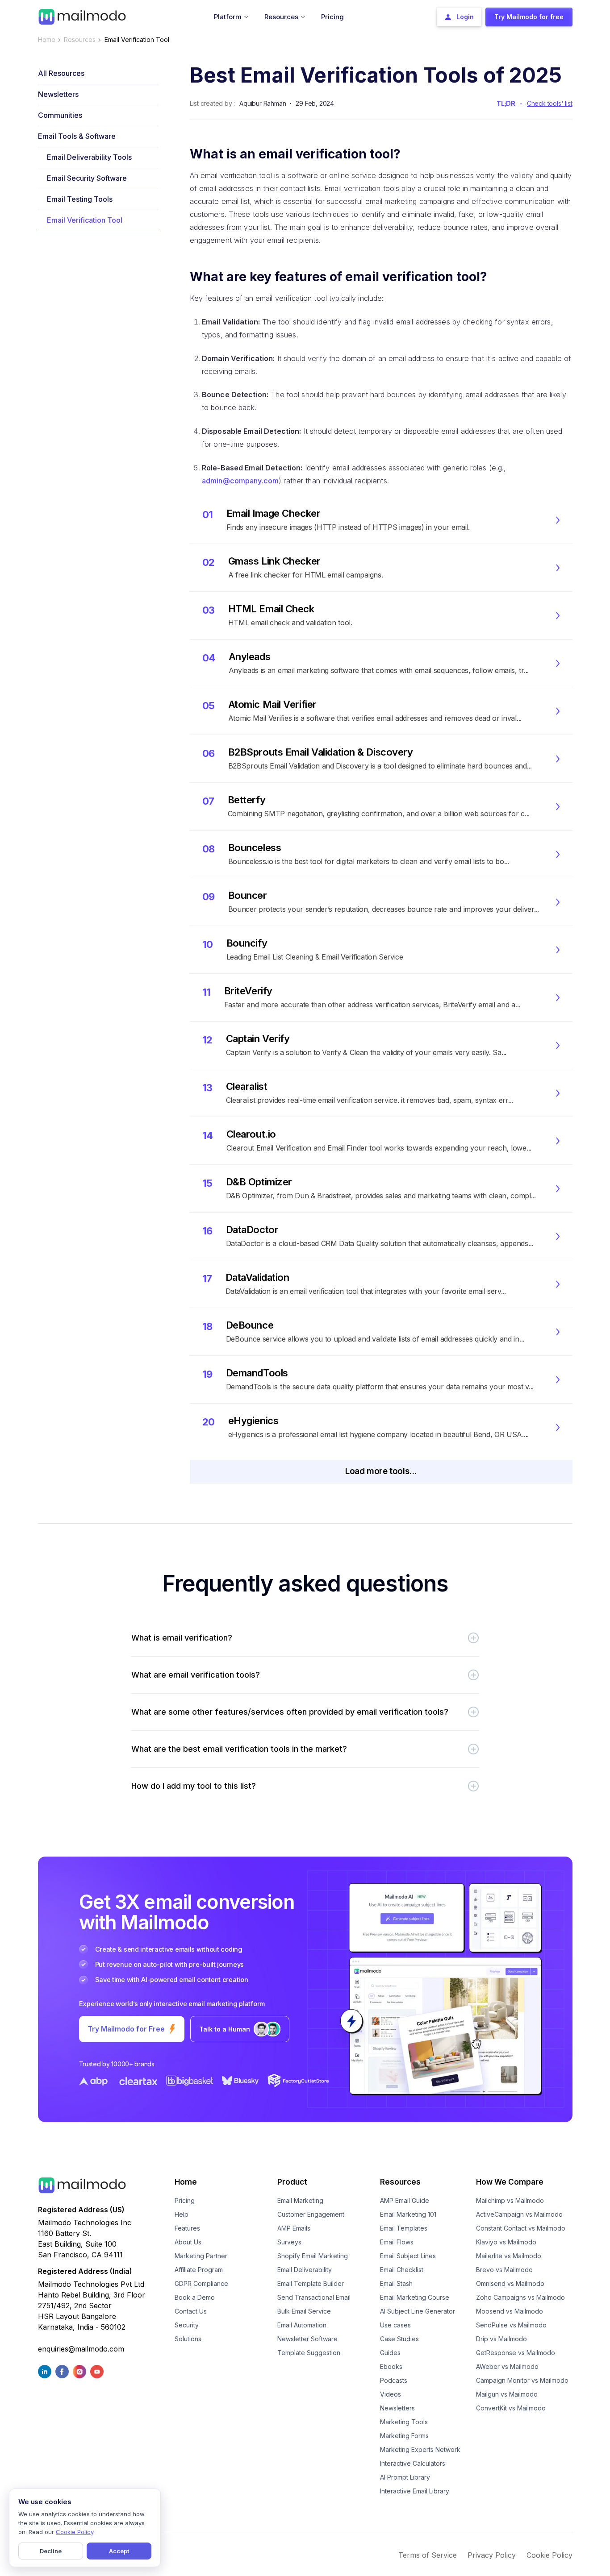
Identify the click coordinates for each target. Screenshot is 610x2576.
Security (187, 2325)
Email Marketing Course (415, 2297)
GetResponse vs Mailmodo (516, 2353)
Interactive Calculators (413, 2463)
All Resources (61, 73)
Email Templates (404, 2228)
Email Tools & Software (77, 136)
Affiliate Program (199, 2270)
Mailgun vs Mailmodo (507, 2394)
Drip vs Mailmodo (501, 2339)
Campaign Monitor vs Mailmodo (522, 2380)
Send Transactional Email (314, 2297)
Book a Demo (195, 2297)
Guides (390, 2353)
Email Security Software (87, 178)
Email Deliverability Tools (89, 157)
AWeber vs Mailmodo (507, 2366)
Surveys (289, 2242)
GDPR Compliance (201, 2283)
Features (187, 2228)
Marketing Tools (404, 2422)
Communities (60, 115)
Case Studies (399, 2339)
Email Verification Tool (85, 220)
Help (182, 2214)
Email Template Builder (311, 2283)
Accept (119, 2551)
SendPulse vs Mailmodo (511, 2325)
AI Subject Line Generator (418, 2311)
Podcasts (394, 2380)
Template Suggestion (309, 2353)
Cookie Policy (549, 2555)
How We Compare (510, 2182)
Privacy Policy (492, 2555)
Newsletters (58, 94)
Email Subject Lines (408, 2256)
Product (292, 2182)
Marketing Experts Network (420, 2449)
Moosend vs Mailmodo (510, 2311)
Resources (400, 2182)
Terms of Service (428, 2555)
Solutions (188, 2339)
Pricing (185, 2200)
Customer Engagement (311, 2214)
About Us (188, 2242)
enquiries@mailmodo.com (81, 2349)
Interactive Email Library (415, 2491)
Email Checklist (402, 2270)
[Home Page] (82, 16)
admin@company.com (240, 481)
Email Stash (396, 2283)
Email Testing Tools (80, 199)
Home (47, 39)
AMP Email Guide (405, 2200)
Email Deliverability (305, 2270)
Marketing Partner (201, 2256)
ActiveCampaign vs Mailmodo (519, 2214)
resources (80, 39)
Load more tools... (381, 1471)
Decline (51, 2551)
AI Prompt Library (405, 2477)
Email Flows (397, 2242)
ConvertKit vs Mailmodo (511, 2408)
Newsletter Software (307, 2339)
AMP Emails (294, 2228)
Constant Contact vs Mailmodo (521, 2228)
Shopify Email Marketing (313, 2256)
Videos (391, 2394)
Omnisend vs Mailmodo (510, 2283)
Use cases (395, 2325)
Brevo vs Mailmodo (504, 2270)
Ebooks (391, 2366)
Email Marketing (300, 2200)
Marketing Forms (404, 2436)
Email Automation (302, 2325)
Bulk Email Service (304, 2311)
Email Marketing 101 (408, 2214)
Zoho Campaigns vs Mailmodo (520, 2297)
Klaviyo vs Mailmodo (506, 2242)
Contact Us (191, 2311)
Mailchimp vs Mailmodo (510, 2200)
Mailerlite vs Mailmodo (509, 2256)
